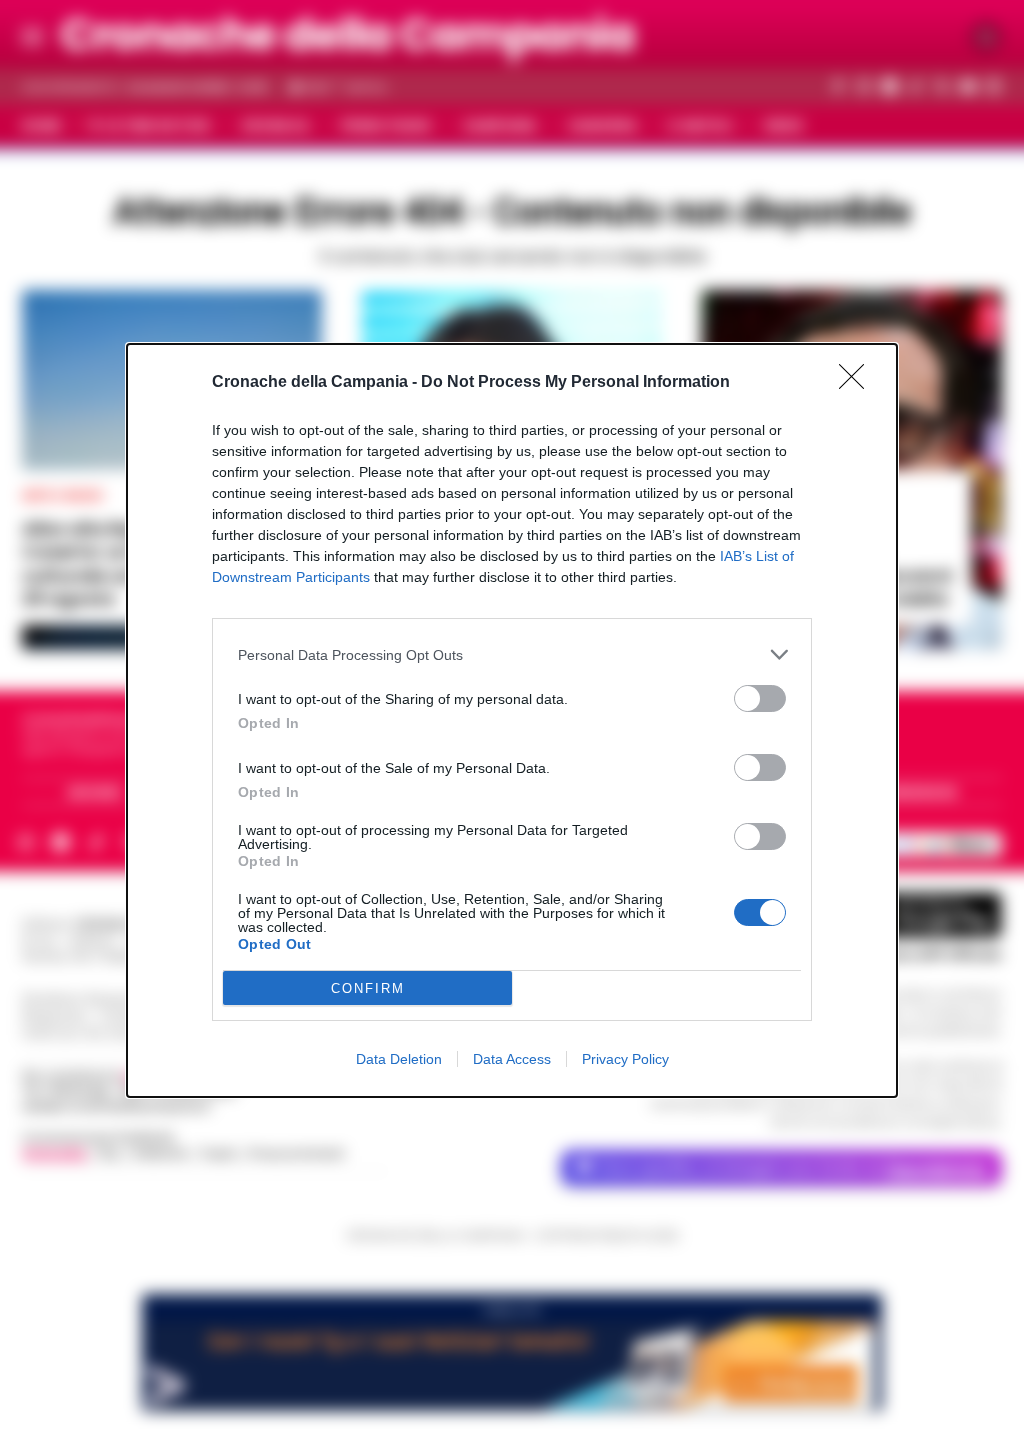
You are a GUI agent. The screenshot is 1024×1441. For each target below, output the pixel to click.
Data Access (512, 1059)
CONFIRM (368, 988)
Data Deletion (399, 1059)
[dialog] (512, 720)
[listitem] (512, 654)
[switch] (760, 698)
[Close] (858, 383)
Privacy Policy (625, 1059)
